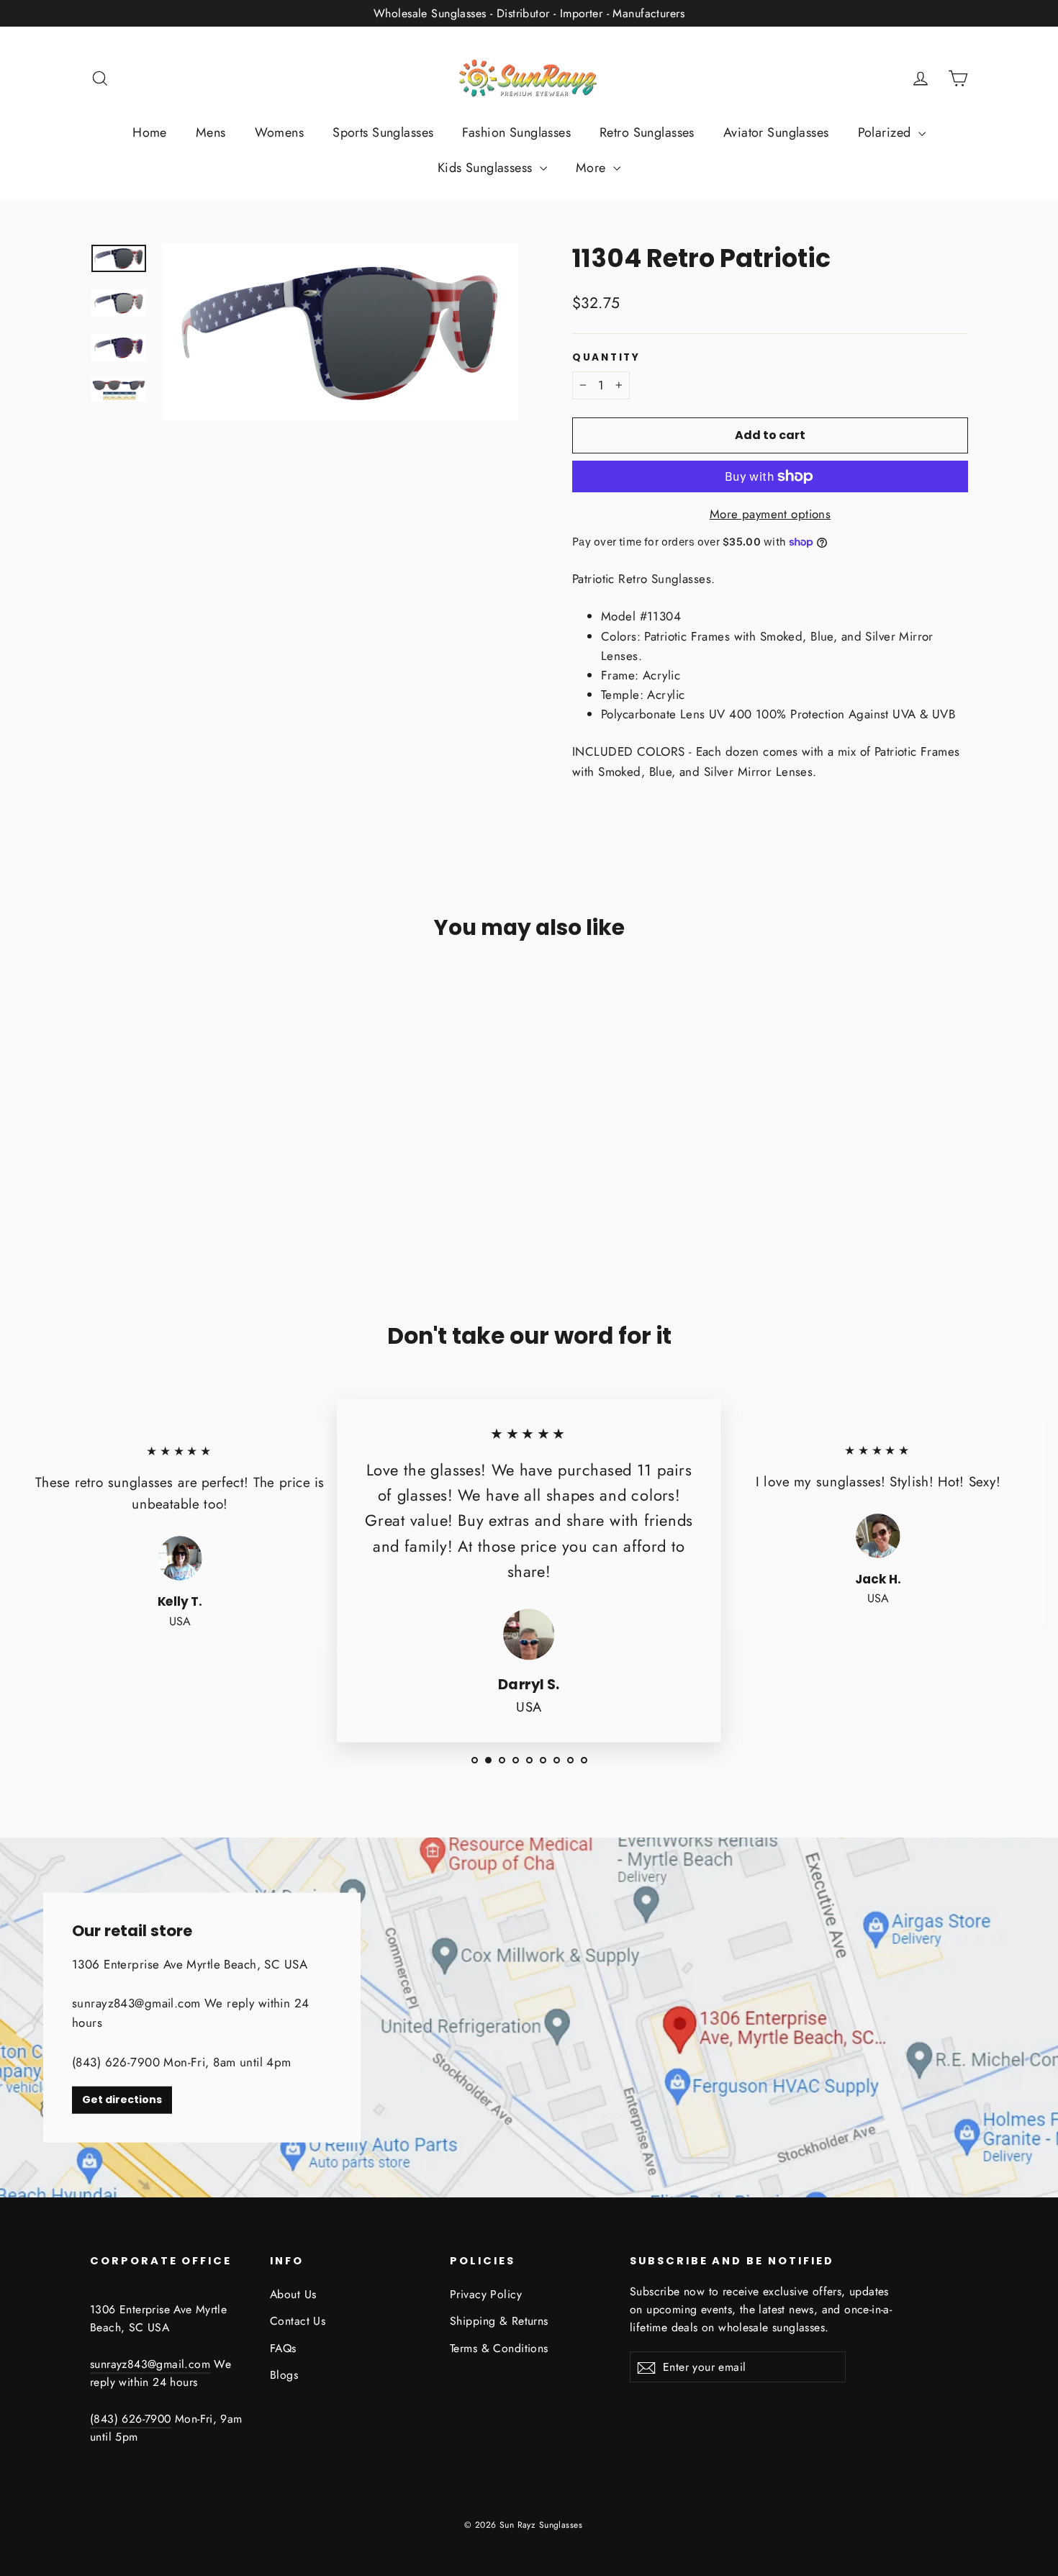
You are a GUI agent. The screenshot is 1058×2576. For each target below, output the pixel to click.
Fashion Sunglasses (516, 132)
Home (150, 132)
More (593, 168)
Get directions (122, 2100)
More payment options (770, 514)
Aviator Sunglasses (776, 132)
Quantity (606, 358)
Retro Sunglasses (647, 132)
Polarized (886, 132)
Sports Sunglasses (383, 132)
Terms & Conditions (499, 2348)
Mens (211, 132)
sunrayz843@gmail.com (150, 2364)
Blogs (284, 2375)
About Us (293, 2294)
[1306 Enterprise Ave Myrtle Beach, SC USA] (529, 2017)
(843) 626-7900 (131, 2419)
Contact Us (298, 2321)
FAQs (283, 2348)
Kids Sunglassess (487, 168)
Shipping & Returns (499, 2321)
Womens (280, 132)
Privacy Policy (486, 2294)
